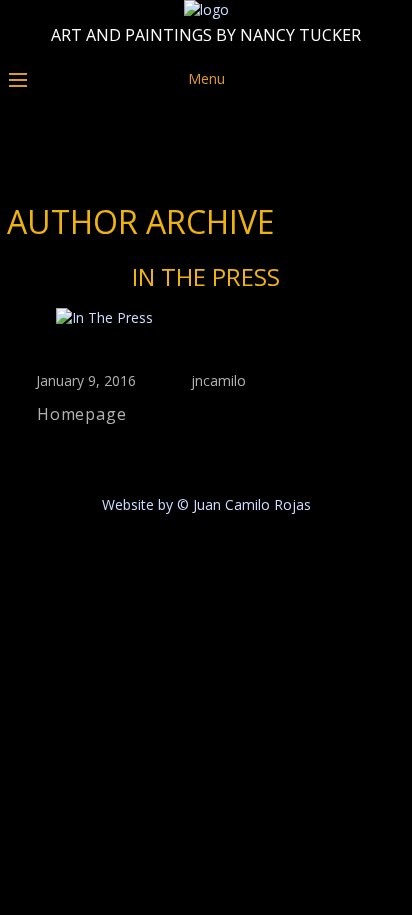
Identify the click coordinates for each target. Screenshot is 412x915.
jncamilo (218, 380)
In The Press (206, 276)
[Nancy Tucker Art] (206, 9)
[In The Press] (206, 317)
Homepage (81, 414)
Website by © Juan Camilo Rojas (206, 504)
